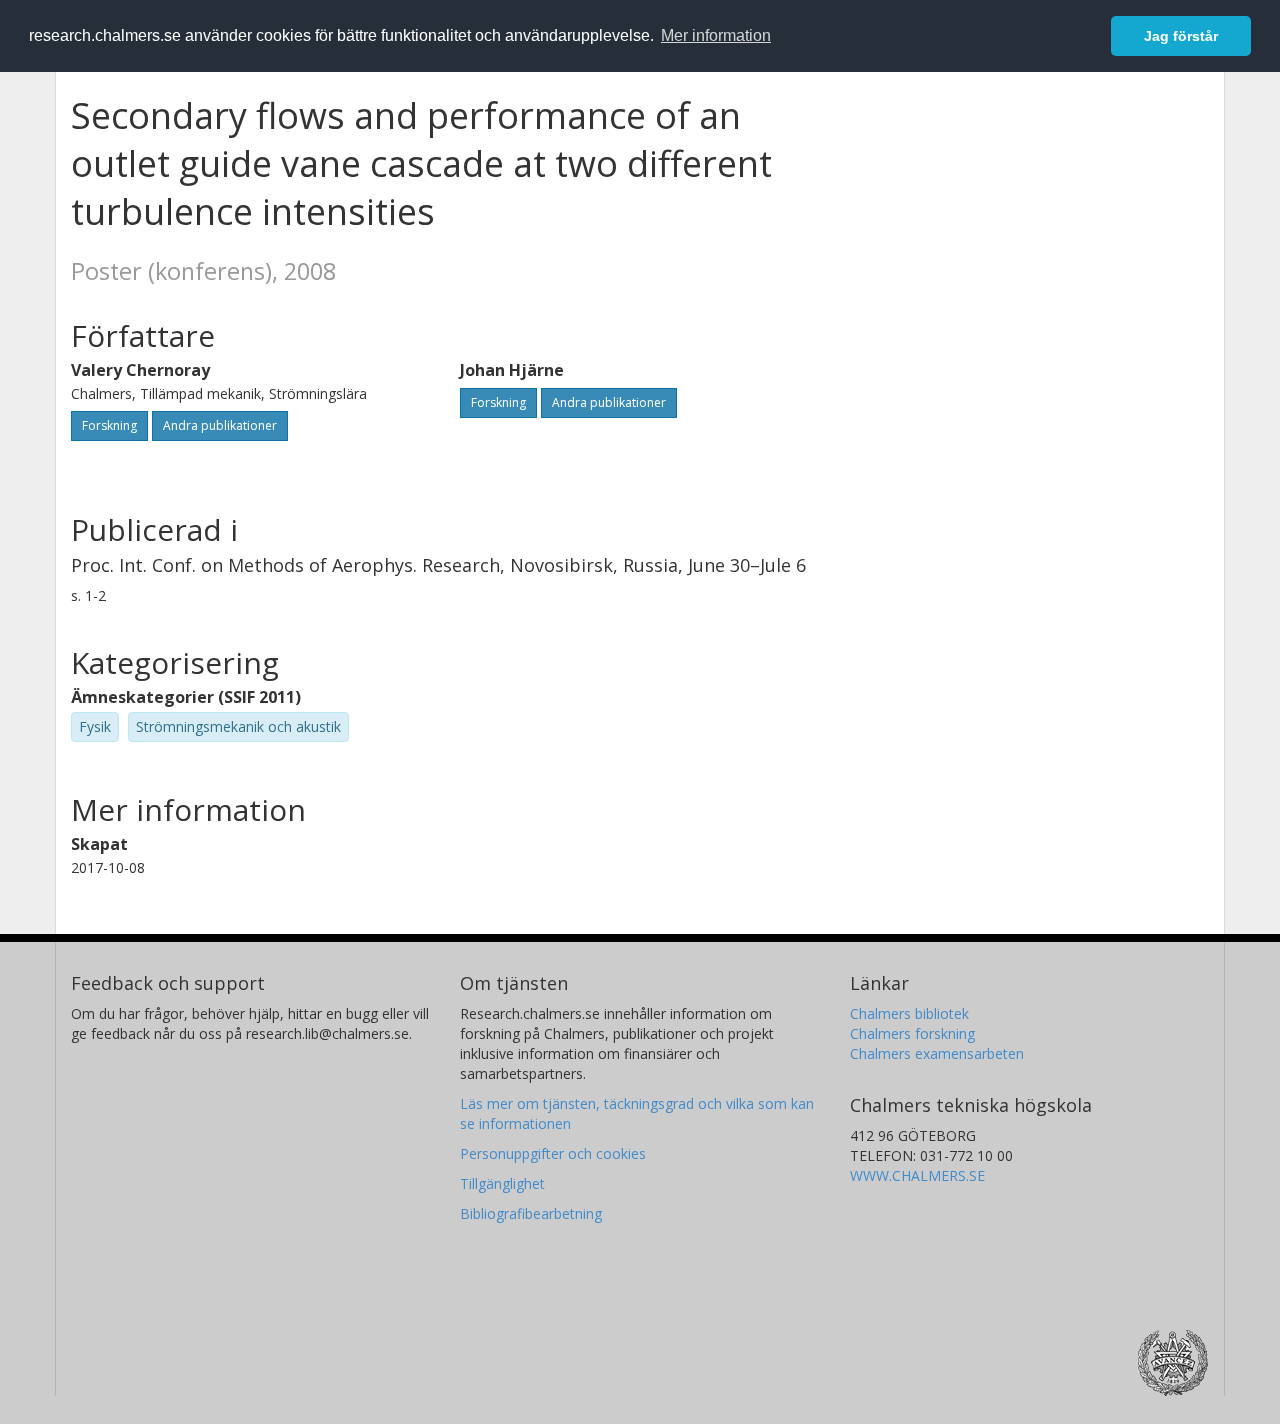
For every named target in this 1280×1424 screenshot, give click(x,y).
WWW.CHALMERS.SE (917, 1175)
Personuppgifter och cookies (553, 1153)
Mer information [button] (716, 35)
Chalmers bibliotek (909, 1013)
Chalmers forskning (912, 1033)
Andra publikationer (220, 425)
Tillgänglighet (502, 1183)
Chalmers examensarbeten (937, 1053)
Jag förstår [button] (1181, 36)
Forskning (109, 425)
